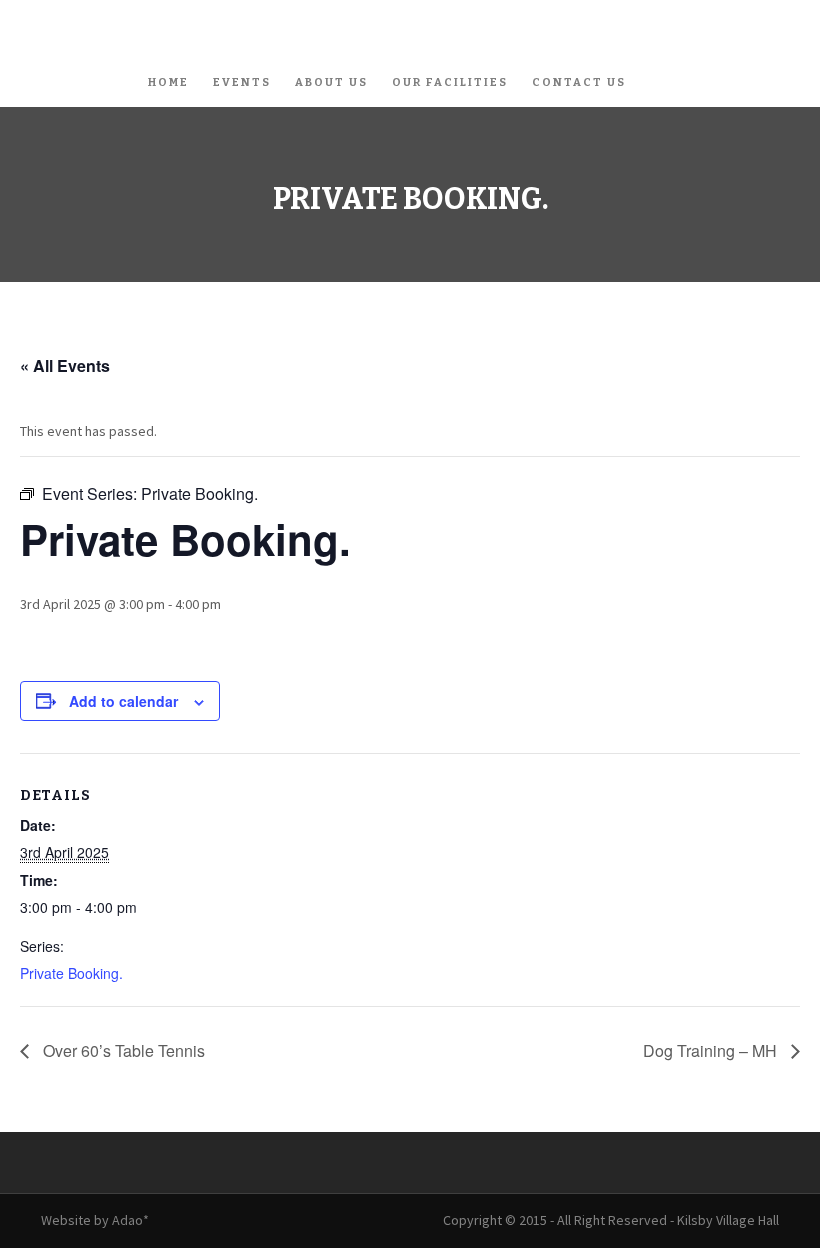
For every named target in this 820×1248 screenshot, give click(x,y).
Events (242, 82)
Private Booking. (71, 973)
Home (168, 82)
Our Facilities (450, 82)
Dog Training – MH (712, 1050)
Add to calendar (123, 701)
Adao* (130, 1220)
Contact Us (579, 82)
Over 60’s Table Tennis (122, 1050)
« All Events (65, 365)
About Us (331, 82)
